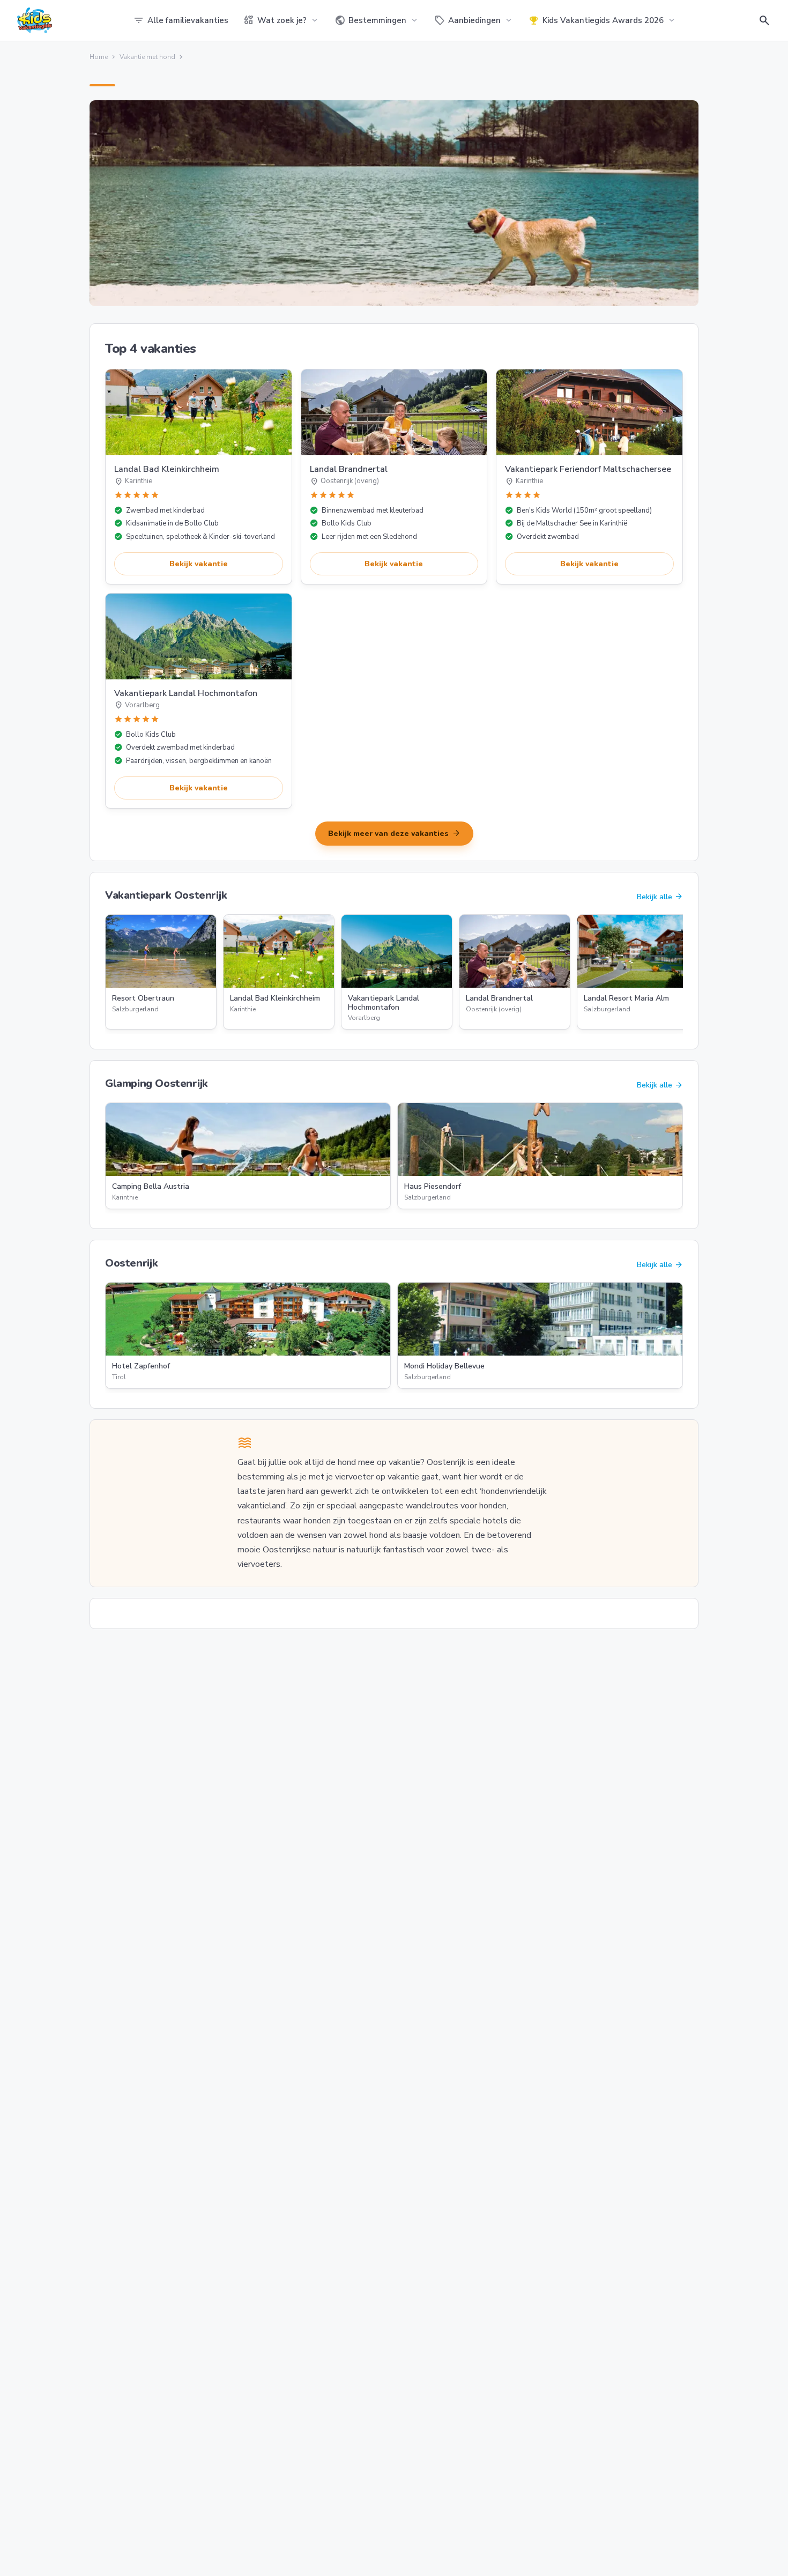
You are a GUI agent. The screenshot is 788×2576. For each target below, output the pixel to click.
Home (99, 57)
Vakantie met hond (147, 57)
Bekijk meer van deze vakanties (394, 833)
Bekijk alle (660, 897)
